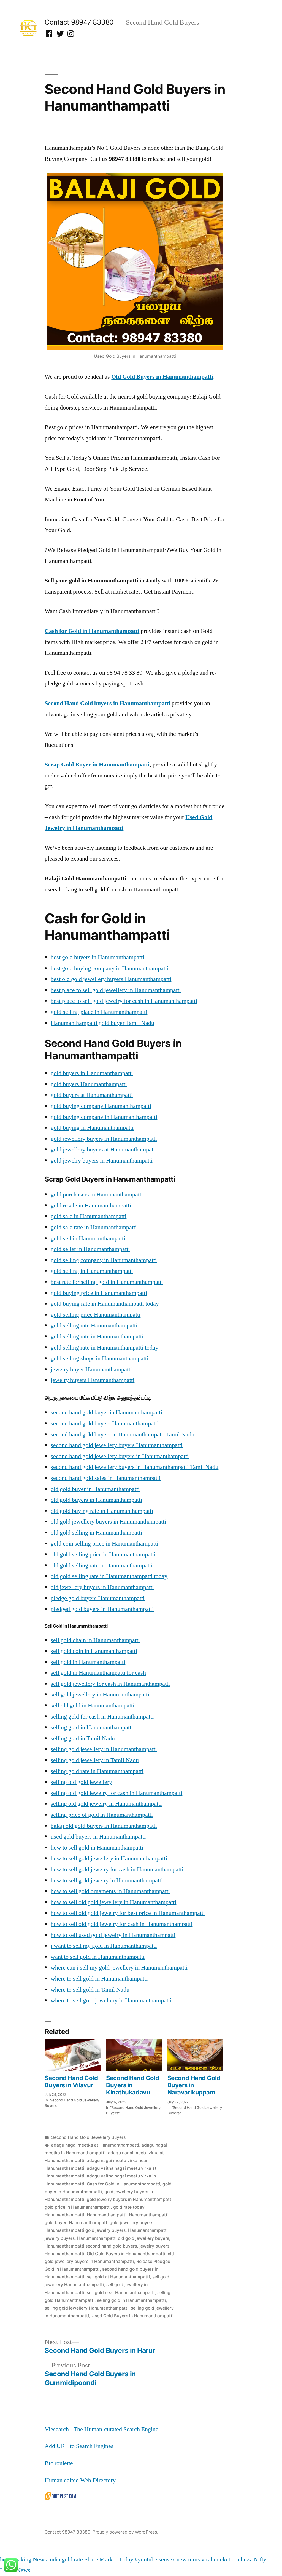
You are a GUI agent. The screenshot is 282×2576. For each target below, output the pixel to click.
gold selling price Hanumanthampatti (96, 1315)
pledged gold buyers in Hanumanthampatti (102, 1609)
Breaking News (28, 2559)
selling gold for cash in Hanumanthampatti (102, 1717)
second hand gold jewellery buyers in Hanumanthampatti (120, 1456)
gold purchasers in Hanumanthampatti (97, 1195)
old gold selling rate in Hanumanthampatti (102, 1565)
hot (4, 2559)
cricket (222, 2559)
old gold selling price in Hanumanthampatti (103, 1554)
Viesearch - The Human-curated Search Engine (101, 2429)
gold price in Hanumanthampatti (78, 2207)
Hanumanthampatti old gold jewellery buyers (123, 2238)
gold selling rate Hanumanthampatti (94, 1326)
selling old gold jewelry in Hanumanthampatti (106, 1804)
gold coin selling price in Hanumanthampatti (105, 1544)
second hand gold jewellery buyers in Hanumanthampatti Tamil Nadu (135, 1467)
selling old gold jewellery (81, 1782)
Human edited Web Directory (80, 2480)
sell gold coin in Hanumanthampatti (94, 1651)
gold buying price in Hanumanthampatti (99, 1293)
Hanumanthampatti (107, 2215)
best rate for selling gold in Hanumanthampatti (107, 1282)
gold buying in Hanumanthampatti (92, 1128)
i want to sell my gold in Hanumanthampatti (104, 1946)
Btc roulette (59, 2463)
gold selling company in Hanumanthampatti (104, 1260)
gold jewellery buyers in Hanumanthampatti (104, 1139)
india (54, 2559)
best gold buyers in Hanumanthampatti (97, 957)
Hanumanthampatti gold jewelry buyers (85, 2230)
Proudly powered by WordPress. (125, 2532)
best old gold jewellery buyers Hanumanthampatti (111, 979)
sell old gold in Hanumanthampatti (93, 1706)
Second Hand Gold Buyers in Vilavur (71, 2081)
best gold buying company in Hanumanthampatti (110, 968)
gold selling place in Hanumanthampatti (99, 1012)
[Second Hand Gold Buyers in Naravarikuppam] (195, 2055)
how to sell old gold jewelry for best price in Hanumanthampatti (128, 1913)
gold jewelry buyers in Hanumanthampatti (102, 1161)
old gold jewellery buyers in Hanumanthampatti (108, 1522)
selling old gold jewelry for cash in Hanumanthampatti (116, 1793)
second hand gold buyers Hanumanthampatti (105, 1423)
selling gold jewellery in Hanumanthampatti (104, 1749)
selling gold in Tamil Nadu (83, 1738)
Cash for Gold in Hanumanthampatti (123, 2184)
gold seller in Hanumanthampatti (90, 1249)
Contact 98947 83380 (79, 22)
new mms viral (194, 2559)
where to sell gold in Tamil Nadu (90, 1990)
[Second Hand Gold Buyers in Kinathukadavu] (134, 2055)
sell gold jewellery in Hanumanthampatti (100, 1695)
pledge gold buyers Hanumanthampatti (98, 1598)
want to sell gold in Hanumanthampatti (98, 1957)
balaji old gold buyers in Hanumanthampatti (104, 1826)
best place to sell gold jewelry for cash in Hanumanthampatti (124, 1001)
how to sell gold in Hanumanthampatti (97, 1848)
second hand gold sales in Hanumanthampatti (106, 1478)
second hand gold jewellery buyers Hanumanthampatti (117, 1445)
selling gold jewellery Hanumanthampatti (86, 2308)
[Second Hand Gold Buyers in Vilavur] (73, 2055)
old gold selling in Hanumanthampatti (96, 1533)
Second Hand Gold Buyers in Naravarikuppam (194, 2085)
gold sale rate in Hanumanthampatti (94, 1227)
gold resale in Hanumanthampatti (91, 1206)
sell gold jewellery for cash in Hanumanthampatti (110, 1684)
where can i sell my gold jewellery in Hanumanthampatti (119, 1968)
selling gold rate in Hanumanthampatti (97, 1771)
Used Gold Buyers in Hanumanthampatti (132, 2316)
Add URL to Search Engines (79, 2446)
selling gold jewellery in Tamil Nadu (95, 1760)
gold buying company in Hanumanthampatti (104, 1117)
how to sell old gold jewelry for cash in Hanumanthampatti (122, 1924)
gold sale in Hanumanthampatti (89, 1216)
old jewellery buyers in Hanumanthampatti (102, 1587)
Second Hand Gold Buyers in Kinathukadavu (133, 2085)
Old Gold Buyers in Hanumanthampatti (126, 2254)
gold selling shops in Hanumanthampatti (100, 1358)
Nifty (260, 2559)
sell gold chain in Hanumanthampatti (95, 1640)
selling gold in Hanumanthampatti (92, 1727)
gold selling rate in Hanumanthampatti (97, 1337)
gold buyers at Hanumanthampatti (92, 1095)
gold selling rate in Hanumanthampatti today (105, 1348)
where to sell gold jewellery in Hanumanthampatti (111, 2000)
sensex (167, 2559)
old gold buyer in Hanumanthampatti (95, 1489)
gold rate (72, 2559)
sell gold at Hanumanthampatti (118, 2277)
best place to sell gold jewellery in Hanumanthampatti (116, 990)
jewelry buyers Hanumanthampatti (93, 1380)
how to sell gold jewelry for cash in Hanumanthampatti (117, 1869)
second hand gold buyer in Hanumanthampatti (106, 1412)
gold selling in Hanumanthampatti (92, 1271)
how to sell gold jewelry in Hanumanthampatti (107, 1880)
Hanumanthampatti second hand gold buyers (91, 2246)
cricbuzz (242, 2559)
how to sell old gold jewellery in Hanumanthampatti (113, 1902)
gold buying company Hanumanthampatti (101, 1106)
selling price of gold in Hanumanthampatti (102, 1815)
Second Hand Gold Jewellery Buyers (88, 2137)
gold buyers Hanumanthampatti (89, 1084)
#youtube (146, 2559)
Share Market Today (109, 2559)
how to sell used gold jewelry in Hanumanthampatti (113, 1935)
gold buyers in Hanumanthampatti (92, 1073)
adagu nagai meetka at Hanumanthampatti (95, 2145)
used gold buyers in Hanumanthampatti (98, 1837)
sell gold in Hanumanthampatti (88, 1662)
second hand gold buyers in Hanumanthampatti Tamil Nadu (123, 1434)
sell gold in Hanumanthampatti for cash (98, 1673)
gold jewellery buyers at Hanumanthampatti (104, 1150)
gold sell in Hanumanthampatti (88, 1238)
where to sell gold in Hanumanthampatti (99, 1979)
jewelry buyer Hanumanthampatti (91, 1369)
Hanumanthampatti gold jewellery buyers (111, 2223)
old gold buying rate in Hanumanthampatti (102, 1511)
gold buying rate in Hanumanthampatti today (105, 1304)
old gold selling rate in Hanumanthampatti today (109, 1576)
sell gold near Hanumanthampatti (121, 2293)
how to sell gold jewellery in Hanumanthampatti (109, 1858)
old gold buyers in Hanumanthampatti (96, 1500)
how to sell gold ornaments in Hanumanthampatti (110, 1891)
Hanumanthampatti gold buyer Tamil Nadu (102, 1023)
